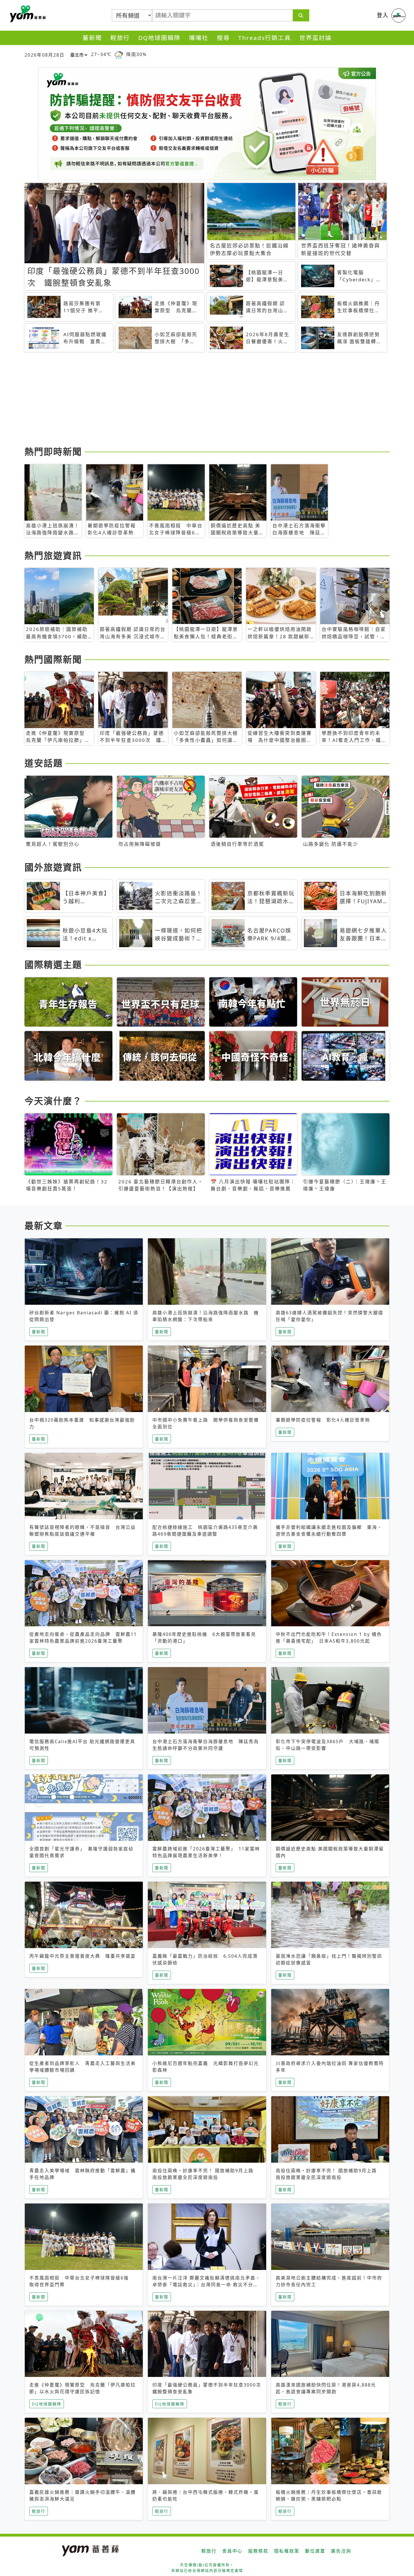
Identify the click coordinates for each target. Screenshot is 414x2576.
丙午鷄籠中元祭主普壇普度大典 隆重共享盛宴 (83, 1956)
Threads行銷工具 (265, 38)
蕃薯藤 (27, 14)
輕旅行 (120, 38)
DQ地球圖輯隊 (159, 38)
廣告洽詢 (341, 2551)
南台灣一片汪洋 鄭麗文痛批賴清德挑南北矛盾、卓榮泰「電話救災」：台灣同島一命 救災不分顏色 (206, 2285)
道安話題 (44, 763)
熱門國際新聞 (53, 659)
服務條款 (258, 2551)
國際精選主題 (53, 964)
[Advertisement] (193, 400)
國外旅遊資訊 (53, 867)
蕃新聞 (92, 38)
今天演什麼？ (53, 1101)
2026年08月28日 (44, 55)
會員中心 (232, 2551)
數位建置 (315, 2551)
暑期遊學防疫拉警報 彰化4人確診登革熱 (323, 1420)
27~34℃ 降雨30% (119, 54)
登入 (383, 15)
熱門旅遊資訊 (53, 555)
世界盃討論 (316, 38)
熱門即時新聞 (53, 451)
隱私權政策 (287, 2551)
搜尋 (223, 38)
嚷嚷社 (199, 38)
